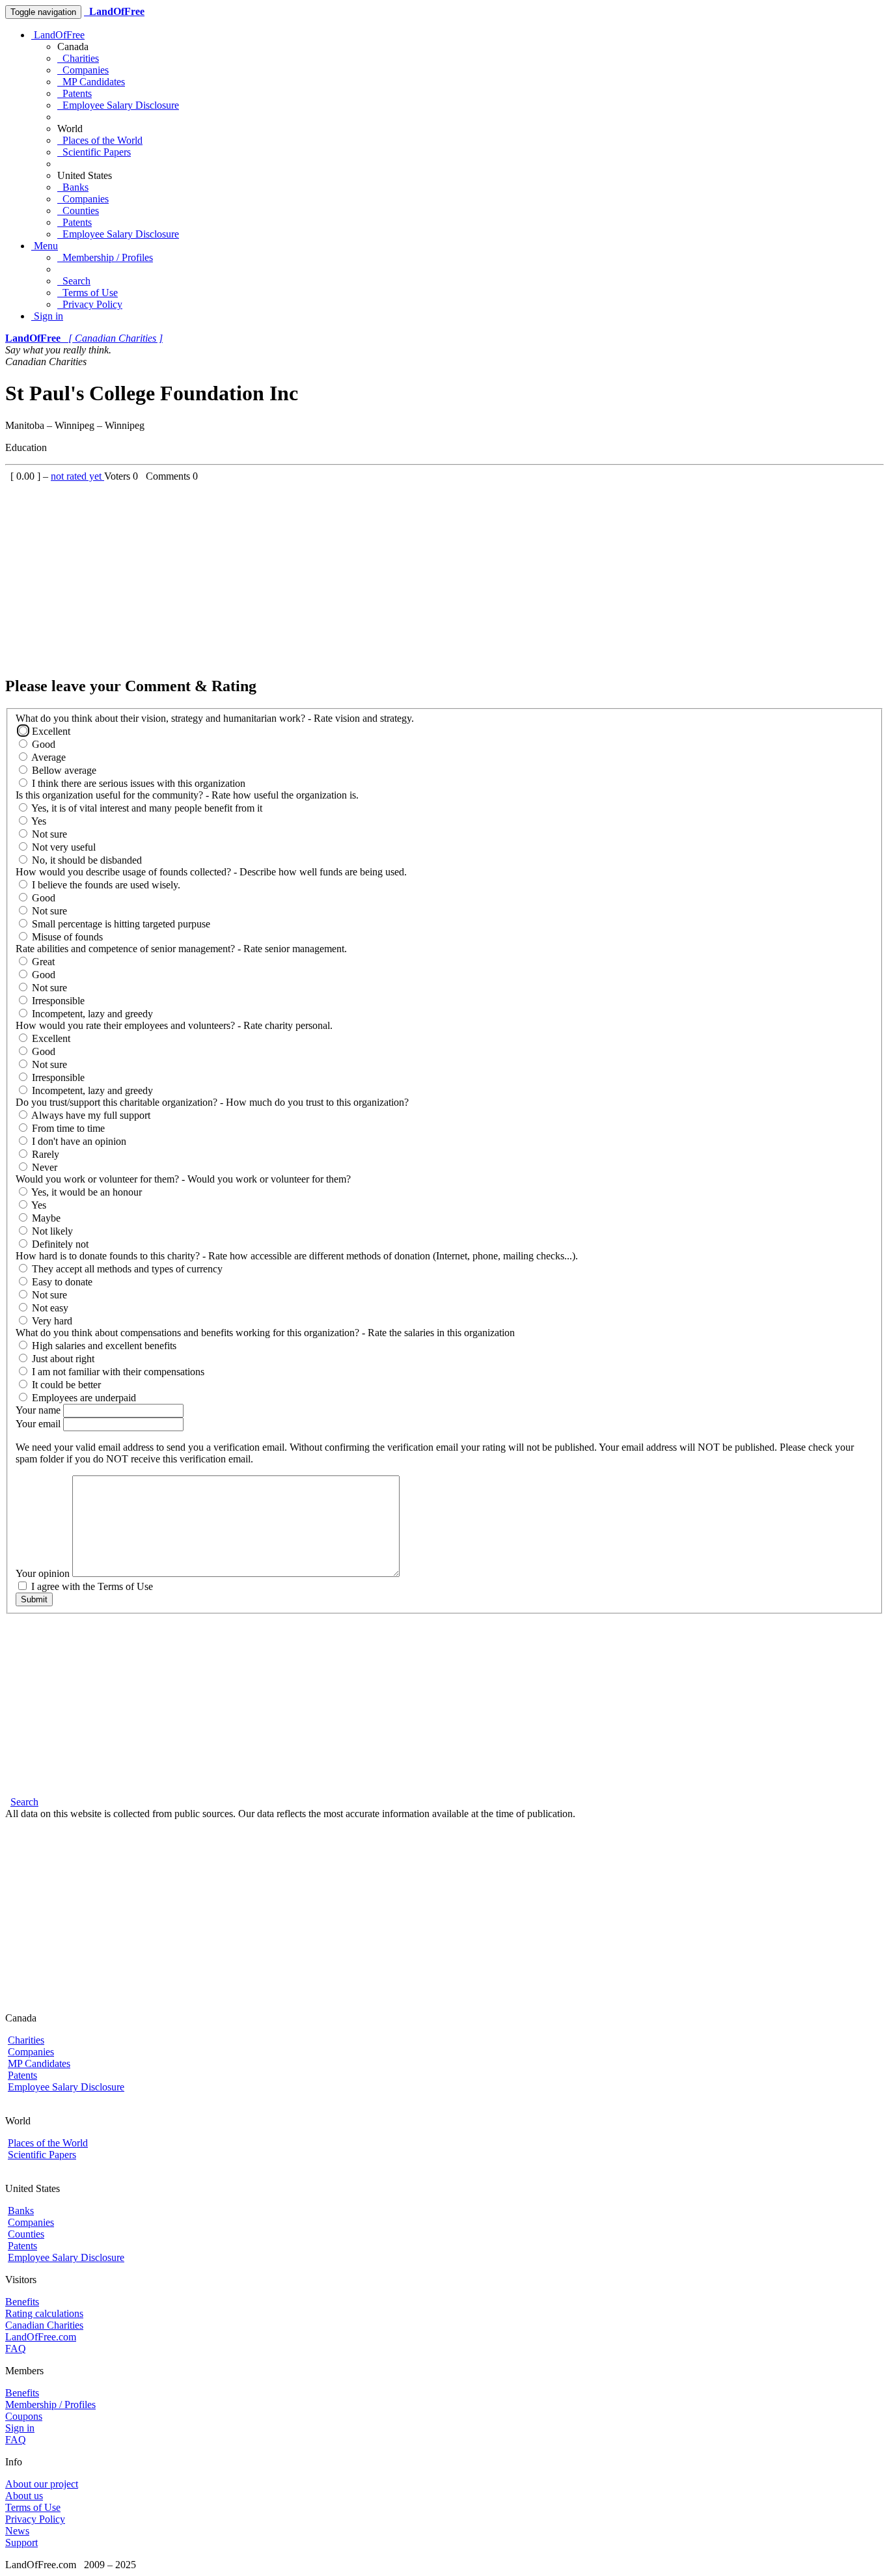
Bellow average (63, 770)
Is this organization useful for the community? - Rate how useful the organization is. (187, 795)
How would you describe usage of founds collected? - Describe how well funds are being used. (211, 872)
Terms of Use (88, 293)
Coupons (24, 2416)
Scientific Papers (94, 152)
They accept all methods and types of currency (126, 1269)
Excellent (50, 731)
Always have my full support (90, 1115)
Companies (83, 70)
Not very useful (62, 847)
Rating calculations (44, 2313)
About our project (42, 2484)
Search (74, 281)
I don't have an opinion (78, 1141)
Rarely (44, 1154)
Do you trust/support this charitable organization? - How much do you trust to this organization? (212, 1102)
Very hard (51, 1321)
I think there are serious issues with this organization (137, 783)
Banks (73, 187)
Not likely (51, 1231)
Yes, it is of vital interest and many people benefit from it (146, 808)
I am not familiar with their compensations (117, 1372)
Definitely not (59, 1244)
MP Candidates (91, 82)
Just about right (62, 1359)
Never (43, 1167)
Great (42, 962)
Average (48, 757)
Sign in (47, 316)
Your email (39, 1424)
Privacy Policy (90, 304)
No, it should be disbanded (86, 860)
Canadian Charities (44, 2325)
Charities (78, 58)
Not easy (49, 1308)
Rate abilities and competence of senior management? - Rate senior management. (181, 949)
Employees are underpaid (83, 1398)
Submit (34, 1599)
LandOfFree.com (41, 2337)
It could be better (65, 1385)
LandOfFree (58, 35)
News (17, 2531)
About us (24, 2496)
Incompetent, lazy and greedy (91, 1014)
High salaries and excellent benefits (103, 1346)
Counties (78, 211)
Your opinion (44, 1573)
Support (21, 2542)
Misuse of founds (66, 937)
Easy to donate (61, 1282)
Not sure (48, 834)
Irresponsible (57, 1001)
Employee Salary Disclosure (118, 105)
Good (42, 744)
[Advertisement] (396, 573)
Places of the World (100, 140)
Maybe (45, 1218)
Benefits (22, 2302)
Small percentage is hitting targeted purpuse (120, 924)
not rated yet (77, 476)
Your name (39, 1410)
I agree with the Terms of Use (91, 1586)
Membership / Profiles (105, 257)
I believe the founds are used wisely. (105, 885)
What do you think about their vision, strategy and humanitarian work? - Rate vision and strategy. (215, 718)
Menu (45, 246)
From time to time (67, 1128)
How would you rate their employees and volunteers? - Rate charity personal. (174, 1025)
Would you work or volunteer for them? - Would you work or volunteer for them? (183, 1179)
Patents (75, 93)
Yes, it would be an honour (86, 1192)
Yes (38, 821)
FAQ (16, 2349)
